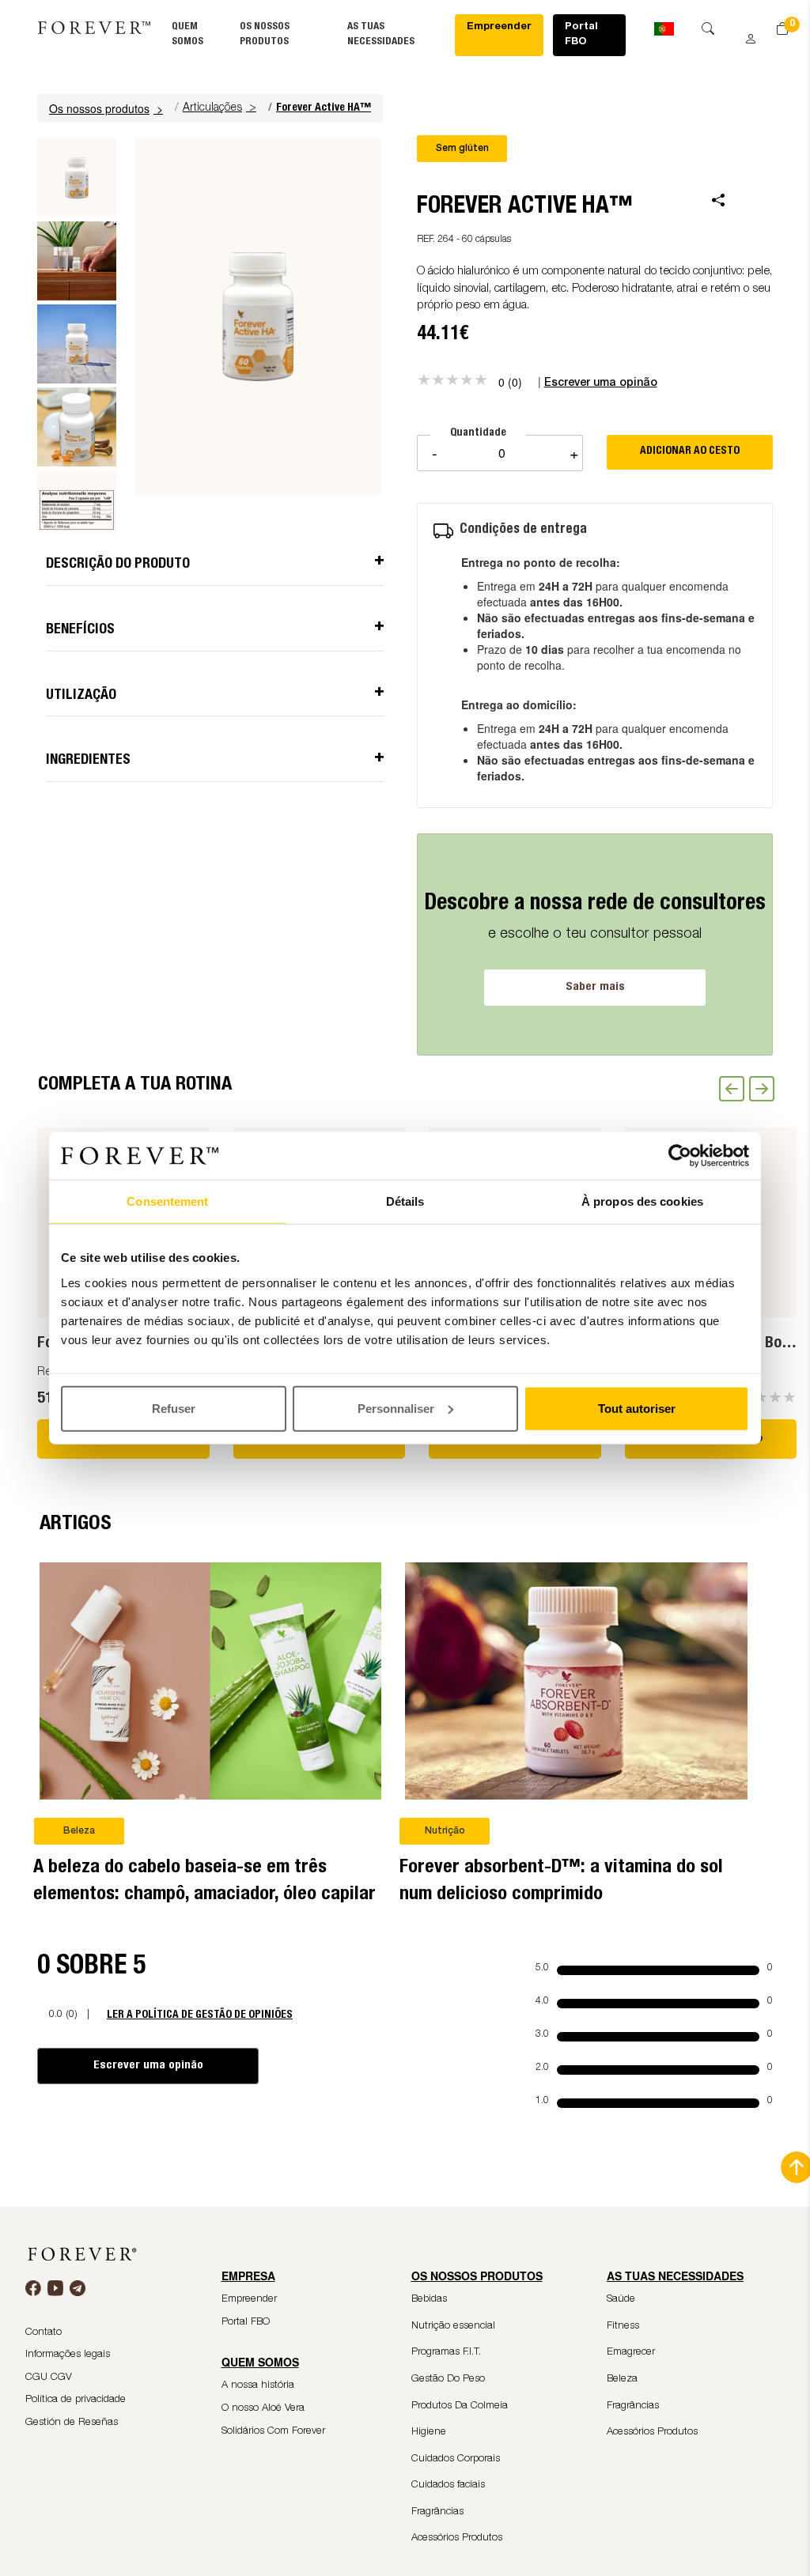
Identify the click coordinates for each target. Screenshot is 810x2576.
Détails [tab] (405, 1201)
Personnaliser (396, 1408)
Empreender (499, 27)
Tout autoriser (637, 1408)
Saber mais (595, 987)
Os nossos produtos (106, 108)
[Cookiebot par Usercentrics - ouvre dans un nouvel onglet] (680, 1156)
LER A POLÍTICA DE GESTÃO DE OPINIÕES (200, 2015)
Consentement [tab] (167, 1201)
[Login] (745, 33)
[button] (108, 108)
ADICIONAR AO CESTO (690, 451)
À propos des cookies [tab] (642, 1201)
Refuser (174, 1408)
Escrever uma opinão (148, 2066)
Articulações (212, 108)
